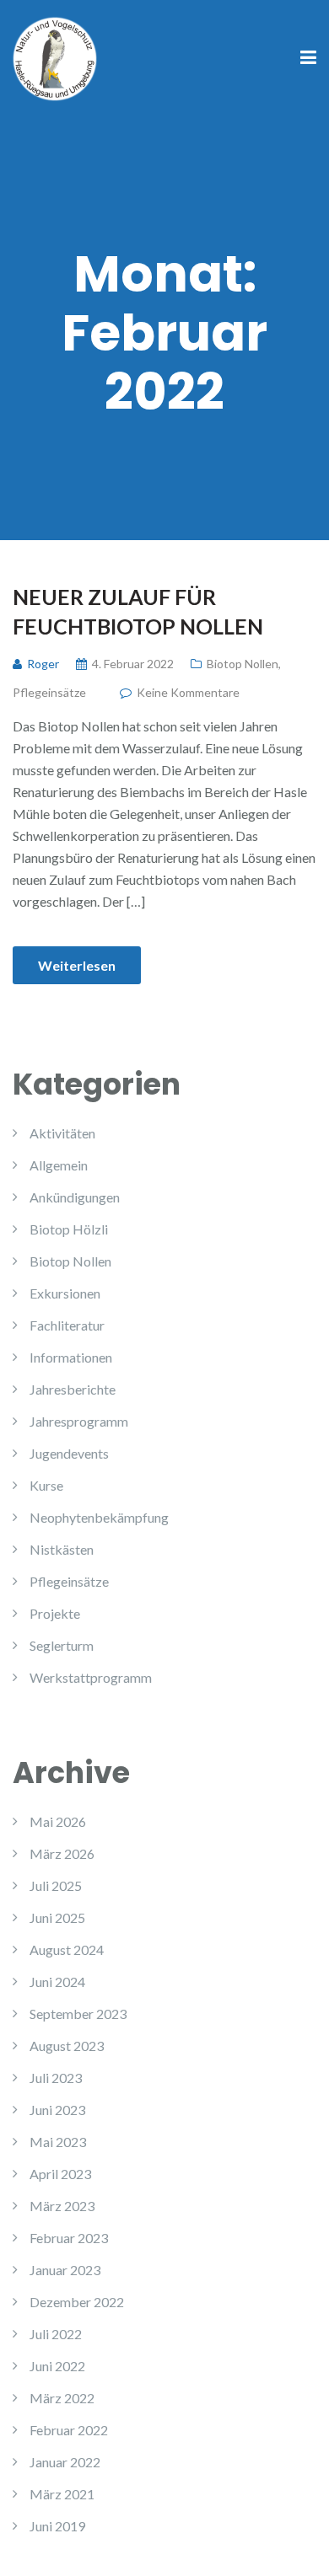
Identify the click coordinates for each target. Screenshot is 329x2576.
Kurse (46, 1485)
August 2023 (67, 2046)
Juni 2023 (57, 2110)
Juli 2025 (56, 1885)
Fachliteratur (67, 1325)
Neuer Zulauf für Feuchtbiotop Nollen (138, 611)
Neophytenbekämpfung (99, 1517)
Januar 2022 (65, 2462)
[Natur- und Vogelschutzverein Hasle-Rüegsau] (55, 57)
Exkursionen (65, 1293)
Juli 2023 (56, 2078)
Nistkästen (62, 1549)
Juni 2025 (57, 1917)
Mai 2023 (58, 2142)
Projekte (55, 1613)
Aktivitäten (62, 1133)
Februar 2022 (69, 2430)
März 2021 (62, 2494)
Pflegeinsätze (49, 692)
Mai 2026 (58, 1821)
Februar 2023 (69, 2238)
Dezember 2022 (77, 2302)
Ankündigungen (75, 1197)
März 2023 (62, 2206)
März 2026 (62, 1853)
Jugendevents (69, 1453)
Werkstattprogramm (91, 1677)
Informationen (71, 1357)
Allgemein (59, 1165)
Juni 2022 (57, 2366)
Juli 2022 (56, 2334)
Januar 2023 (65, 2270)
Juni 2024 (57, 1982)
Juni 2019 (57, 2526)
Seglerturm (62, 1645)
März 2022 (62, 2398)
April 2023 (60, 2174)
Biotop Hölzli (69, 1229)
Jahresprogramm (79, 1421)
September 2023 (78, 2014)
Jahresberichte (73, 1389)
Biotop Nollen (243, 664)
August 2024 (67, 1949)
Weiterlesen (77, 965)
